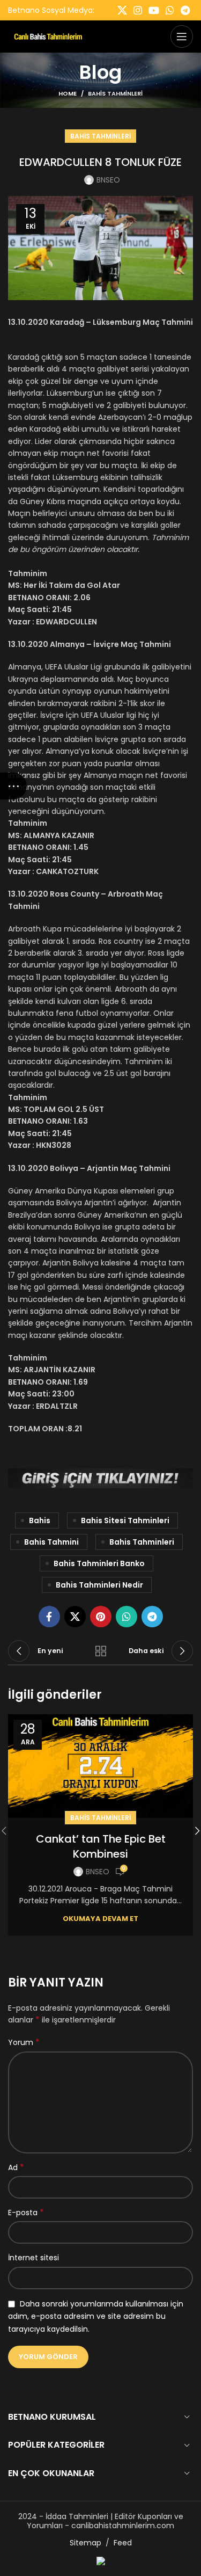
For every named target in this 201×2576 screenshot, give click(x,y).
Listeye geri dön (101, 1651)
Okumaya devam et (100, 1919)
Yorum (24, 2042)
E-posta (26, 2213)
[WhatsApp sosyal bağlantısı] (170, 10)
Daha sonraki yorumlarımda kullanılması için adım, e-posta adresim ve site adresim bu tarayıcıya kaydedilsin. (96, 2316)
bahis (40, 1520)
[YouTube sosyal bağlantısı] (154, 10)
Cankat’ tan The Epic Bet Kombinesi (101, 1846)
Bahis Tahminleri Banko (99, 1563)
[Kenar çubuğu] (13, 786)
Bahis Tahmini (51, 1542)
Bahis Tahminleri (115, 93)
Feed (123, 2543)
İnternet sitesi (33, 2258)
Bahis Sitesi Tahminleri (125, 1520)
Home (68, 93)
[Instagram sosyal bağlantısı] (138, 10)
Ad (16, 2167)
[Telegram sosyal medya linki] (185, 10)
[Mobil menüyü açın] (182, 37)
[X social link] (122, 10)
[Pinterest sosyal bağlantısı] (101, 1617)
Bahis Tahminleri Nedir (99, 1585)
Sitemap (85, 2543)
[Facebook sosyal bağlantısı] (49, 1617)
